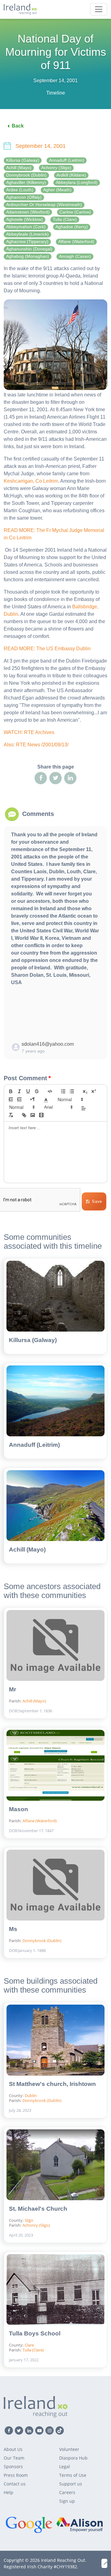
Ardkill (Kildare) (71, 175)
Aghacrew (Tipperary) (27, 242)
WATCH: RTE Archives (29, 732)
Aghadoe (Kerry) (72, 227)
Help (8, 2492)
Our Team (14, 2458)
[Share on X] (55, 778)
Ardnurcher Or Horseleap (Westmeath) (44, 205)
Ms (13, 1929)
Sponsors (13, 2466)
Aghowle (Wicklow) (25, 219)
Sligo (29, 2220)
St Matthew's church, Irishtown (52, 2084)
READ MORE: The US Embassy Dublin (47, 649)
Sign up (67, 2501)
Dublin (31, 2095)
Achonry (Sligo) (56, 168)
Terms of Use (73, 2475)
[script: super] (94, 1091)
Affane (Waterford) (76, 242)
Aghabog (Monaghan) (28, 256)
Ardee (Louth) (20, 190)
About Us (13, 2449)
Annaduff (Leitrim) (67, 160)
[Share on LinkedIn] (70, 778)
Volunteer (69, 2449)
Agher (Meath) (57, 190)
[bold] (11, 1091)
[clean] (11, 1115)
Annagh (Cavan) (75, 256)
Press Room (16, 2475)
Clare (29, 2345)
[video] (41, 1115)
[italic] (19, 1091)
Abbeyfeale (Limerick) (27, 234)
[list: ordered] (63, 1091)
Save (97, 1201)
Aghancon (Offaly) (24, 197)
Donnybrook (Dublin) (26, 175)
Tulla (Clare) (65, 219)
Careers (67, 2492)
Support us (71, 2484)
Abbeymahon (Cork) (26, 227)
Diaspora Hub (73, 2458)
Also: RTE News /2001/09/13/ (36, 745)
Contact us (15, 2484)
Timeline (56, 93)
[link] (24, 1115)
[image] (33, 1115)
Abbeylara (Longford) (77, 183)
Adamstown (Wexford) (28, 212)
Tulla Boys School (35, 2333)
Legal (65, 2466)
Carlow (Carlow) (75, 212)
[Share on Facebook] (41, 778)
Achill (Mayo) (19, 168)
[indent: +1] (19, 1099)
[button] (46, 1099)
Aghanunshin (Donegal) (29, 249)
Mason (18, 1809)
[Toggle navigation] (99, 9)
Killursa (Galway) (23, 160)
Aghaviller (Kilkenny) (26, 183)
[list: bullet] (72, 1091)
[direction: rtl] (33, 1099)
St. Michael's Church (38, 2209)
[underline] (28, 1091)
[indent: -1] (11, 1099)
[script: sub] (85, 1091)
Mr (12, 1689)
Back (18, 126)
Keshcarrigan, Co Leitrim (31, 481)
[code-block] (50, 1091)
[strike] (37, 1091)
